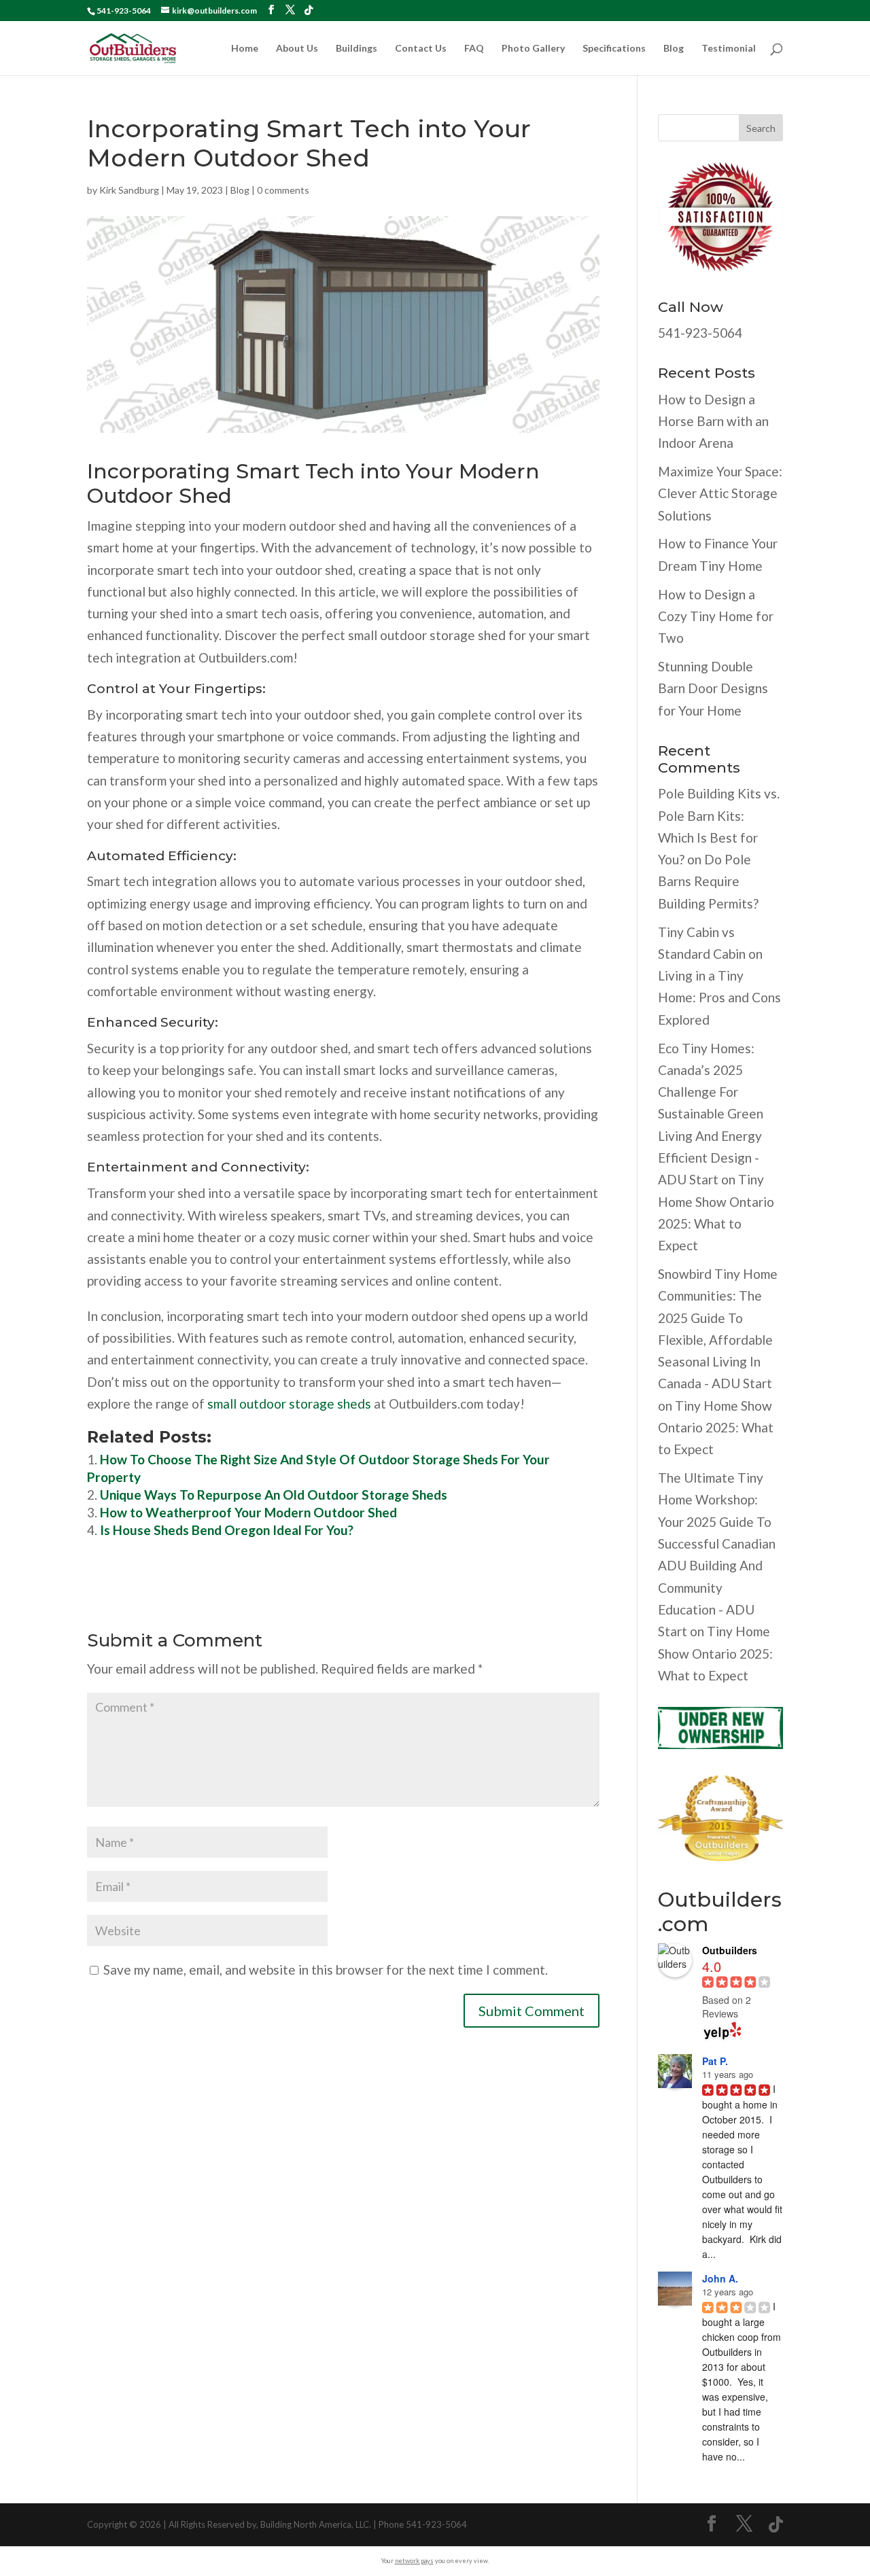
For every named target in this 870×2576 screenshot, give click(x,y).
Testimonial (729, 49)
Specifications (614, 49)
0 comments (283, 190)
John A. (720, 2278)
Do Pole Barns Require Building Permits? (708, 881)
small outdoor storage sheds (289, 1404)
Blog (674, 49)
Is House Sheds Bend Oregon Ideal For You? (227, 1530)
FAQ (474, 49)
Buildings (356, 49)
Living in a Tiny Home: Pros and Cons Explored (719, 998)
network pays (414, 2561)
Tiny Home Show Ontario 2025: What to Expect (716, 1428)
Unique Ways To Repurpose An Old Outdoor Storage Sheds (274, 1495)
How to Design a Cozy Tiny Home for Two (716, 616)
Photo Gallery (533, 49)
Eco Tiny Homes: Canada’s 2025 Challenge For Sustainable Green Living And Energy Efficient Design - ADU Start (711, 1114)
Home (245, 49)
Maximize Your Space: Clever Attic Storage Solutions (720, 493)
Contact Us (421, 49)
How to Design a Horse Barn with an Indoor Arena (713, 421)
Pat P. (715, 2061)
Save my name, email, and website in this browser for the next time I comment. (326, 1970)
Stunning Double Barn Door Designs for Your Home (713, 688)
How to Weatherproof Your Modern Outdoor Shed (248, 1512)
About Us (297, 49)
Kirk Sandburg (129, 190)
